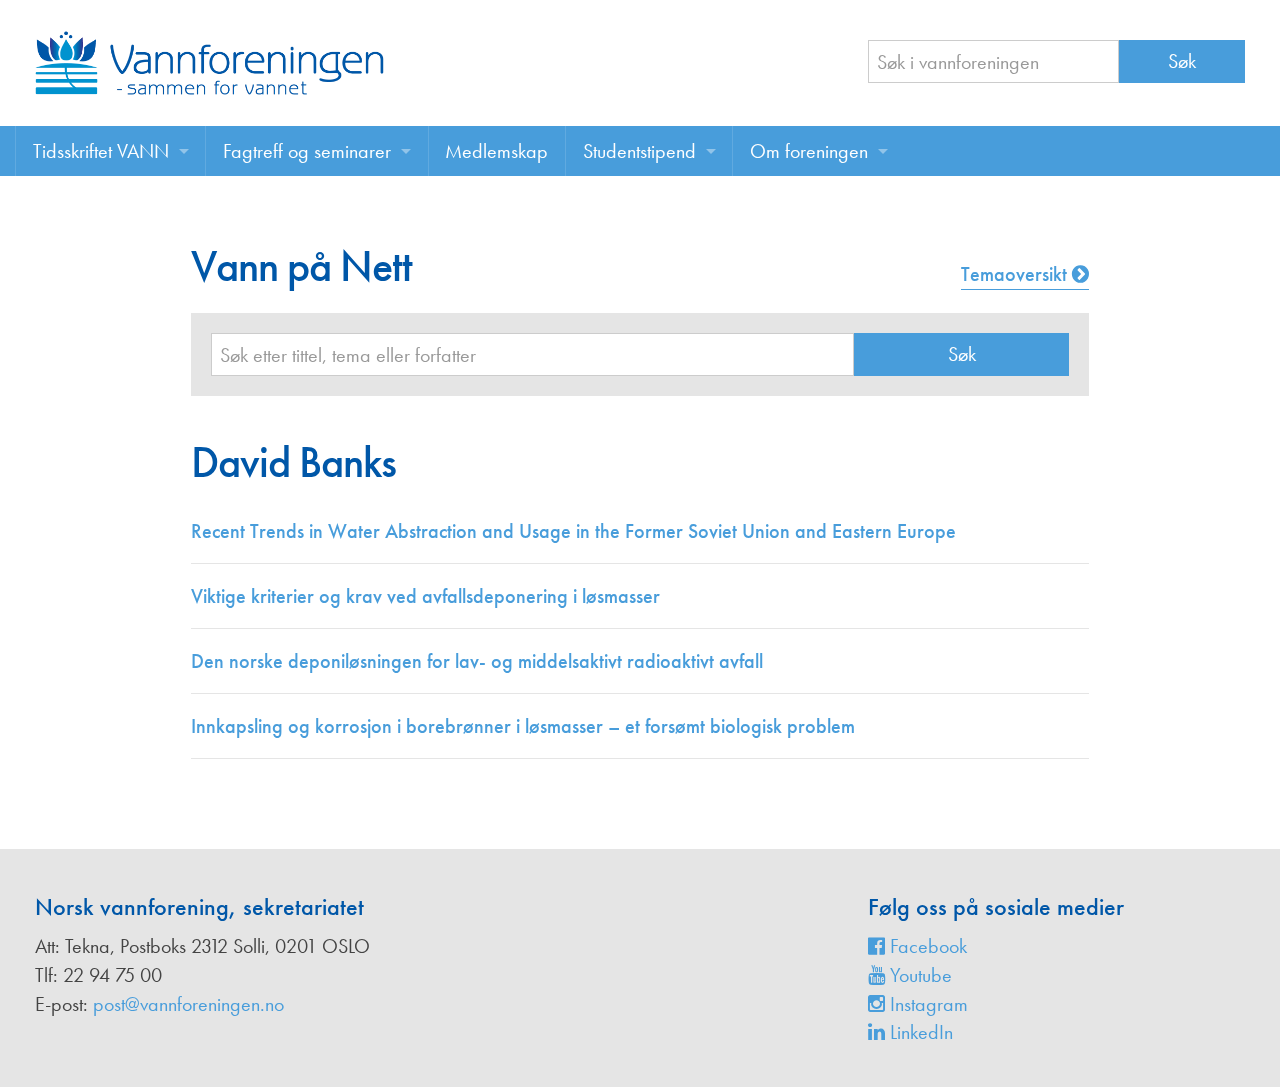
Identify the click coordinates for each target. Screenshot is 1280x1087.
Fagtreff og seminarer (307, 151)
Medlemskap (496, 151)
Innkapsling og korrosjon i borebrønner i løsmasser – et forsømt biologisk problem (523, 726)
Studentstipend (639, 151)
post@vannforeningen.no (188, 1004)
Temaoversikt (1016, 274)
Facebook (926, 946)
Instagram (926, 1004)
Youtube (918, 975)
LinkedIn (919, 1032)
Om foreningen (809, 151)
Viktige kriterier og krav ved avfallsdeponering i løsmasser (425, 596)
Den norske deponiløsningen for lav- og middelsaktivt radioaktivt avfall (477, 661)
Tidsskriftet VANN (101, 151)
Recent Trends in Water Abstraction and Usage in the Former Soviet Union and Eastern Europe (573, 531)
